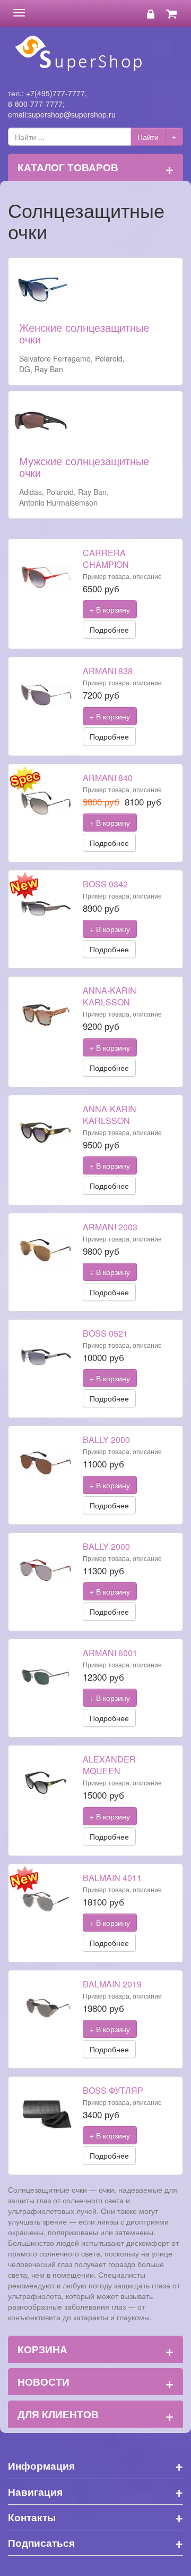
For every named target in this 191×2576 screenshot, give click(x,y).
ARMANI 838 (108, 671)
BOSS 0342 (105, 884)
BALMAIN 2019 (112, 1984)
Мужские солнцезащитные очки (84, 467)
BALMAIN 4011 (112, 1878)
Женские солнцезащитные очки (84, 333)
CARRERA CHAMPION (106, 559)
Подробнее (109, 630)
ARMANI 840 (108, 778)
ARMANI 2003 (110, 1227)
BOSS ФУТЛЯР (113, 2090)
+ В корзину (110, 609)
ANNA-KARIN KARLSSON (110, 996)
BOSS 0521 (105, 1333)
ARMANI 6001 (110, 1653)
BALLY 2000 (106, 1440)
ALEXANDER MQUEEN (109, 1765)
